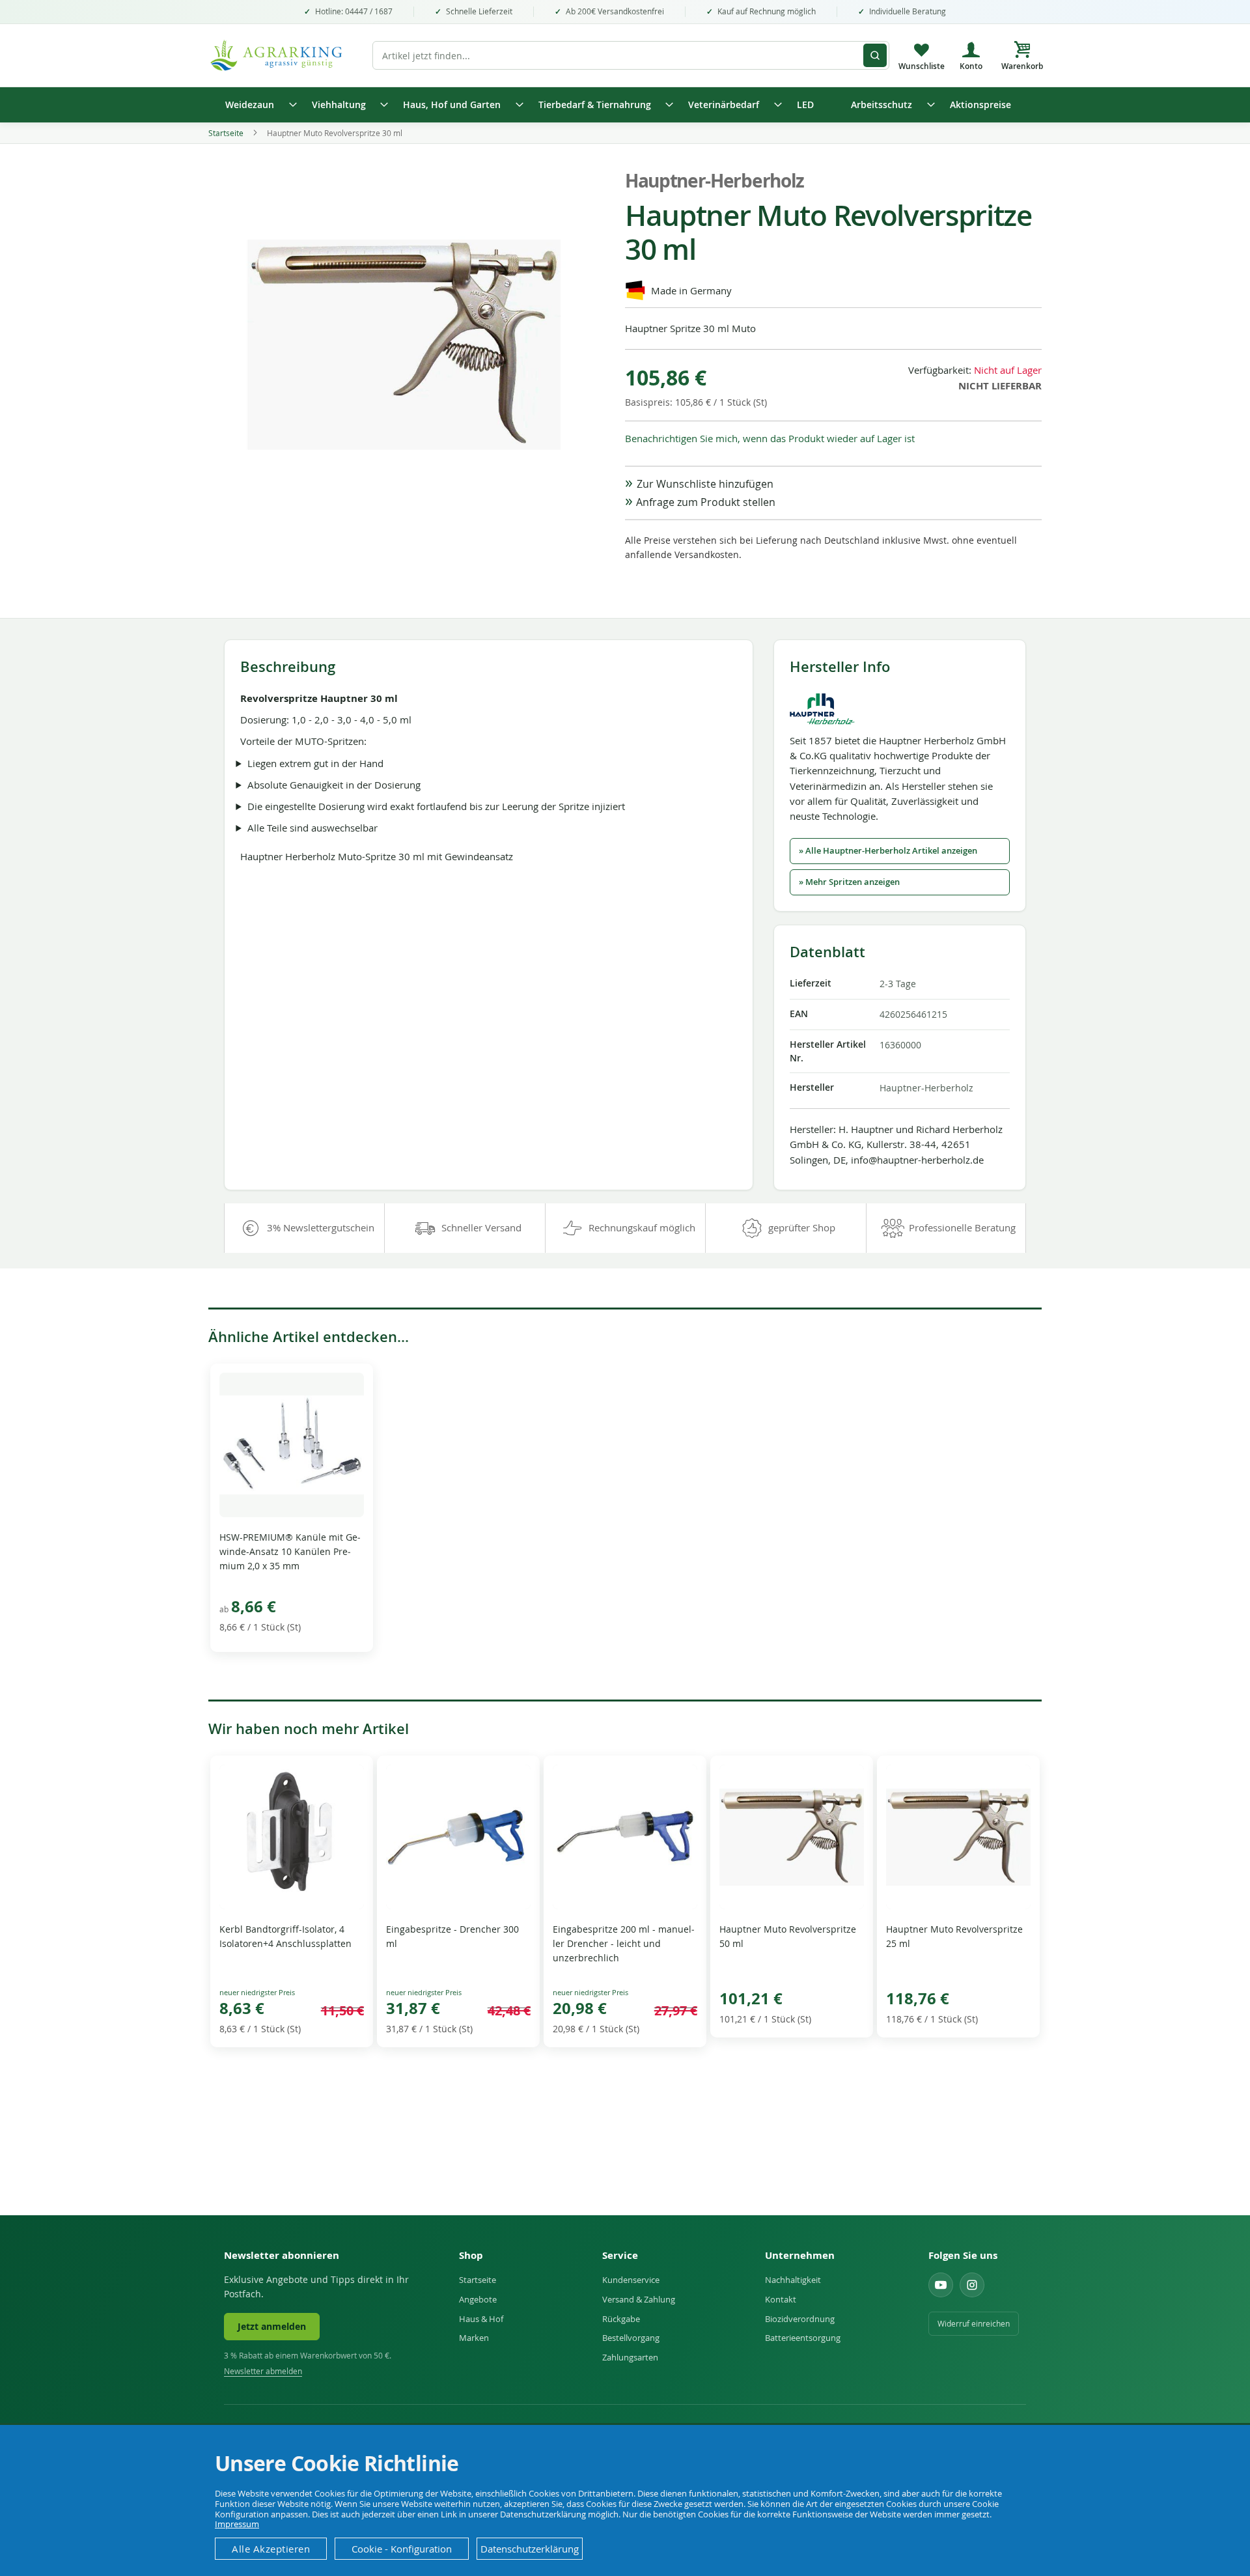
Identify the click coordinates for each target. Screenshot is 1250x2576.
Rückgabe (621, 2319)
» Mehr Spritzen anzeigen (849, 882)
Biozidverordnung (800, 2319)
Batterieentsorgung (803, 2338)
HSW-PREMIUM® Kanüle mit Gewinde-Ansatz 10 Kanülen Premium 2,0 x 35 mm (290, 1551)
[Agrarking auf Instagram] (972, 2285)
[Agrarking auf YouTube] (941, 2285)
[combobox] (631, 55)
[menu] (625, 105)
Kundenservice (631, 2280)
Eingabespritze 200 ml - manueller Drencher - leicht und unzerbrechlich (624, 1943)
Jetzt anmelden (272, 2327)
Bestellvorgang (631, 2338)
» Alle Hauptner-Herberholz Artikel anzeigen (888, 851)
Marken (474, 2338)
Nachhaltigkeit (793, 2280)
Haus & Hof (481, 2319)
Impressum (237, 2524)
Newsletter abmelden (263, 2371)
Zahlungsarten (630, 2357)
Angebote (478, 2299)
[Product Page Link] (292, 1514)
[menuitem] (257, 105)
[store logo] (283, 55)
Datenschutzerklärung (530, 2549)
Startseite (226, 133)
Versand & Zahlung (639, 2299)
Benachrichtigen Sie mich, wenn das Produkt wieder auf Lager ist (770, 438)
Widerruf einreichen (974, 2323)
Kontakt (781, 2299)
